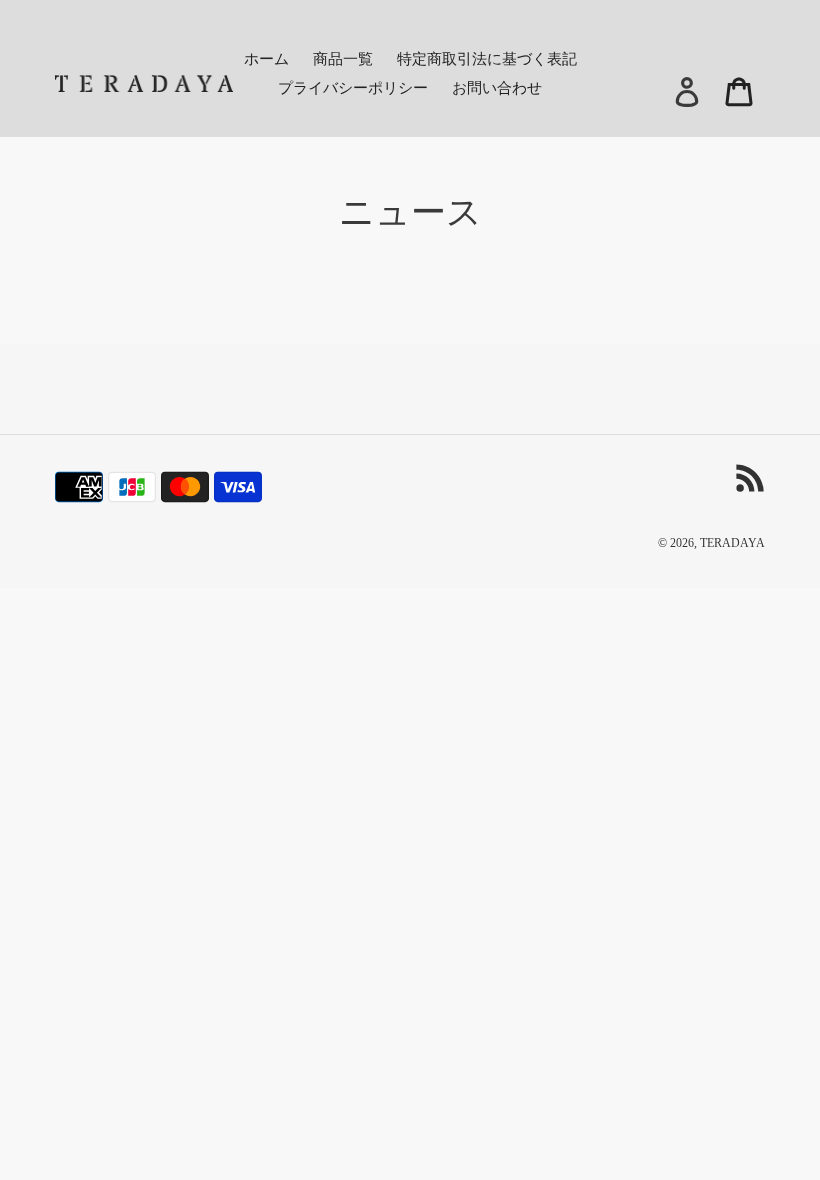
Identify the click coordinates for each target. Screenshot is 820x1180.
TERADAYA (732, 543)
